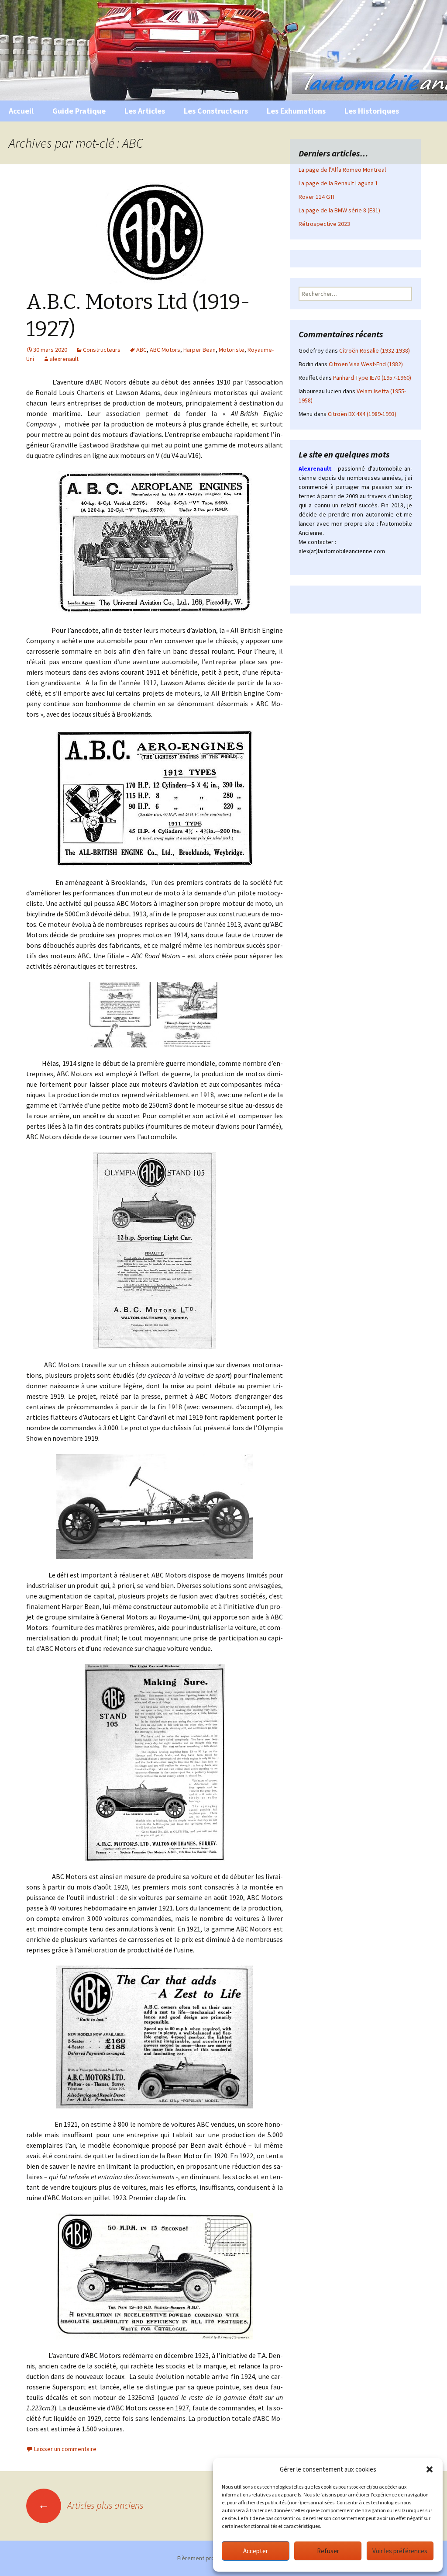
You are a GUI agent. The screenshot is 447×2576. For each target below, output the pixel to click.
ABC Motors (165, 350)
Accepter (256, 2551)
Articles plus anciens (91, 2505)
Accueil (21, 111)
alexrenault (64, 359)
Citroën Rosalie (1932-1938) (375, 350)
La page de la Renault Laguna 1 (338, 183)
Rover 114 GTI (316, 197)
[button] (430, 2469)
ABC (141, 350)
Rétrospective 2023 (324, 224)
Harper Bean (199, 350)
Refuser (328, 2551)
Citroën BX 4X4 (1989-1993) (362, 414)
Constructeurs (102, 350)
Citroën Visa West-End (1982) (366, 364)
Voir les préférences (400, 2551)
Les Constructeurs (216, 111)
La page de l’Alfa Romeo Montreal (342, 170)
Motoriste (232, 350)
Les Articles (145, 111)
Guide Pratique (79, 111)
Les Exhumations (296, 111)
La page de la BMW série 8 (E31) (339, 210)
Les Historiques (372, 111)
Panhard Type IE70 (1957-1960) (372, 378)
